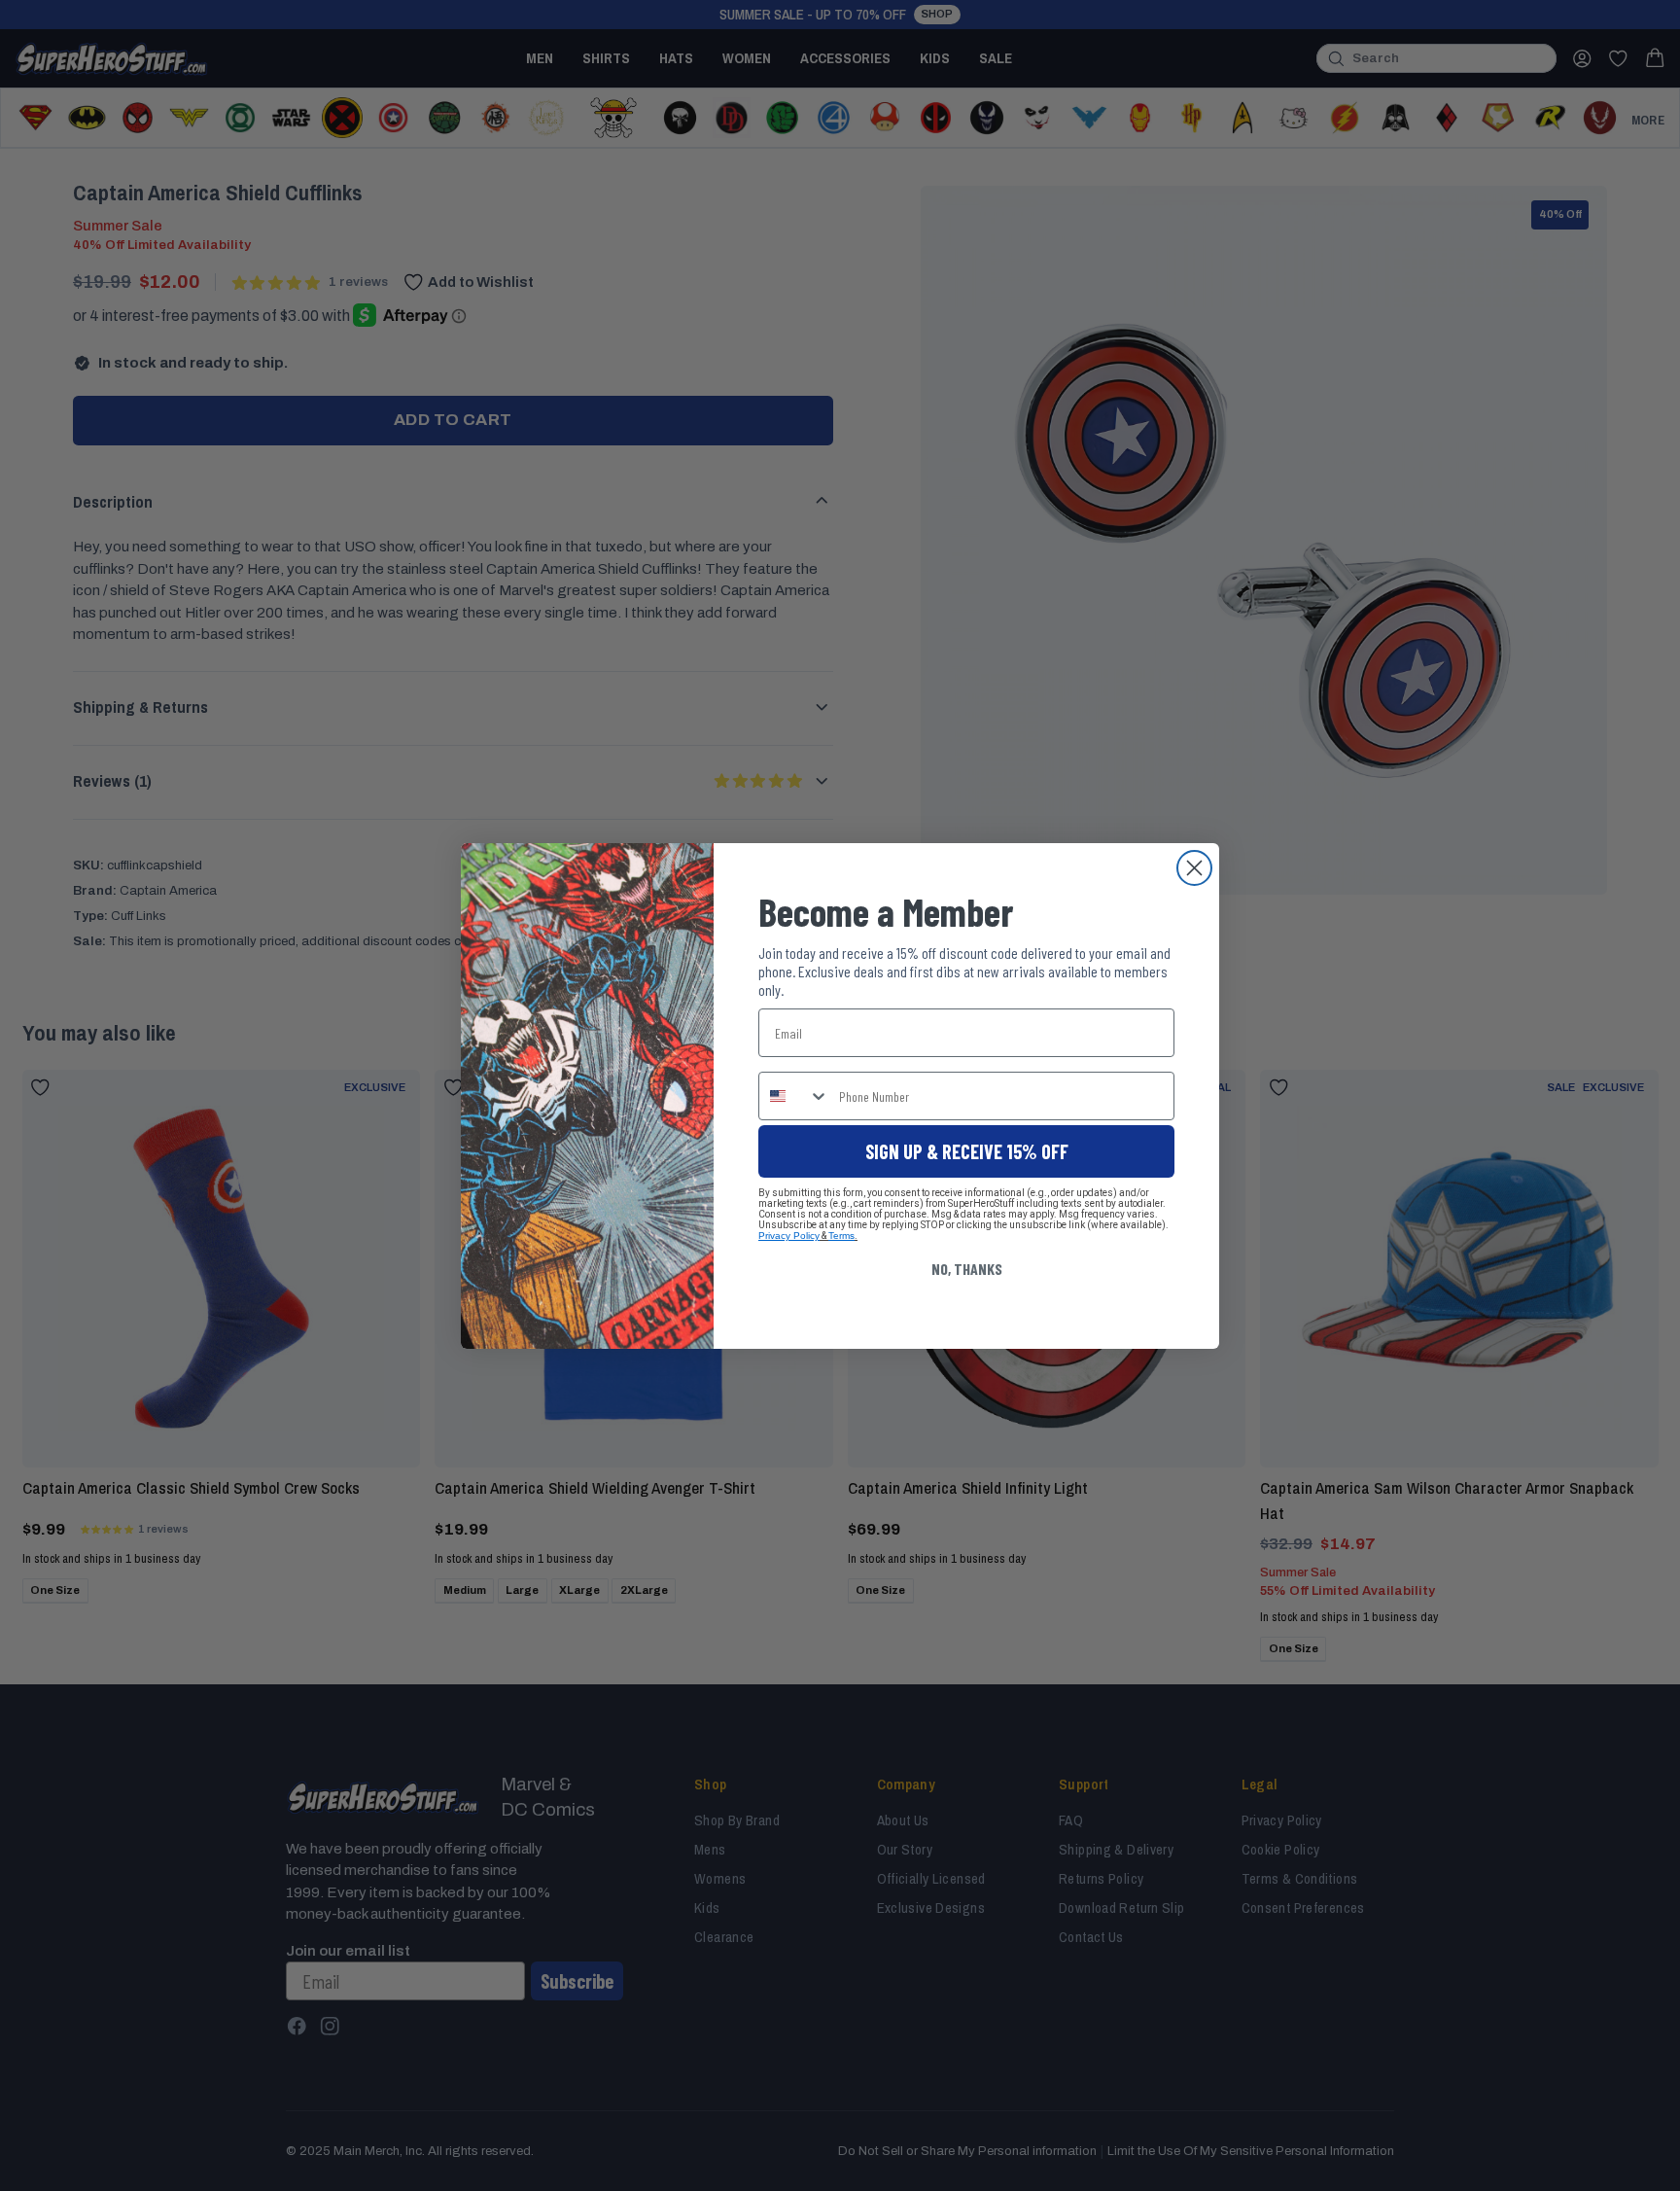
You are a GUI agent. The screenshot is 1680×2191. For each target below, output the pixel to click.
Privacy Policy (789, 1236)
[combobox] (794, 1096)
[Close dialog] (1194, 868)
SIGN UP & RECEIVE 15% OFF (967, 1151)
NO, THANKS (967, 1269)
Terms (841, 1236)
